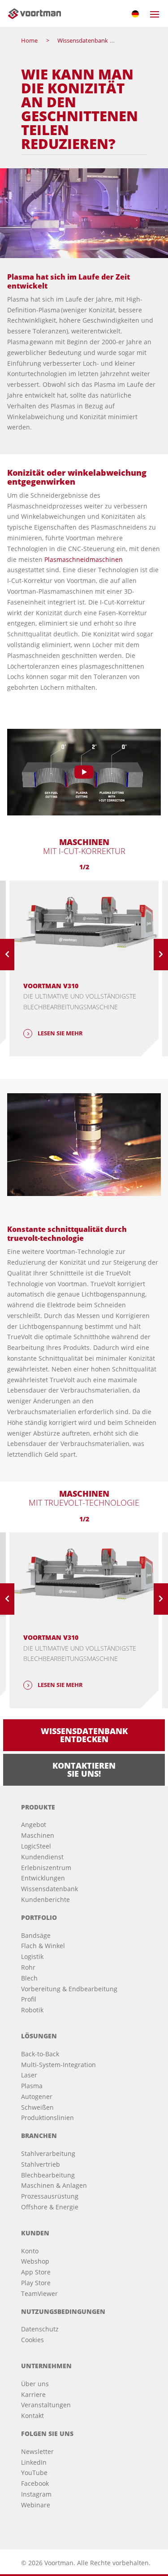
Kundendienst (42, 1857)
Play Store (36, 2283)
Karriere (33, 2394)
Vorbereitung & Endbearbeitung (69, 1989)
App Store (36, 2272)
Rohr (28, 1967)
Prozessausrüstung (50, 2196)
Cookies (32, 2340)
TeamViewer (39, 2293)
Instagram (36, 2494)
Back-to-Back (40, 2054)
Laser (29, 2075)
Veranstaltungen (46, 2405)
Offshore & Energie (50, 2207)
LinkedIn (34, 2462)
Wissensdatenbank (50, 1889)
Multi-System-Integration (58, 2065)
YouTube (34, 2473)
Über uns (35, 2384)
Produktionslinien (47, 2118)
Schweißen (37, 2107)
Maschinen (38, 1835)
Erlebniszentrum (46, 1868)
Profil (29, 1999)
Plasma (32, 2086)
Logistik (32, 1956)
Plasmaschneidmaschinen (84, 559)
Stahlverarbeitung (48, 2153)
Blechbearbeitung (48, 2175)
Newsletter (37, 2451)
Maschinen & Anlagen (54, 2185)
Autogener (37, 2096)
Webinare (36, 2505)
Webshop (35, 2261)
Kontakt (32, 2416)
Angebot (34, 1825)
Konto (30, 2251)
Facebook (35, 2483)
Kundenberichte (45, 1899)
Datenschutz (40, 2329)
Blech (29, 1978)
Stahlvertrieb (41, 2164)
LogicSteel (36, 1846)
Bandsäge (36, 1935)
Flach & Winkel (43, 1946)
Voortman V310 (51, 986)
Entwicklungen (43, 1878)
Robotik (32, 2010)
